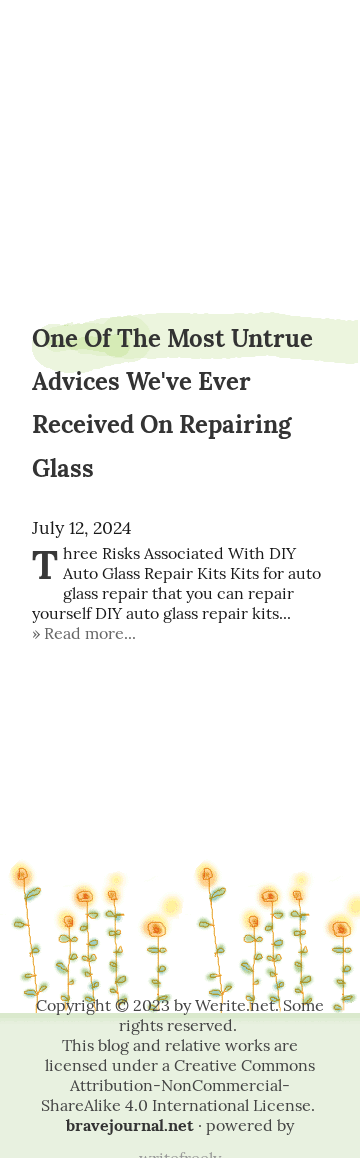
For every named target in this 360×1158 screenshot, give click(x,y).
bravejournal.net (130, 1125)
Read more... (90, 633)
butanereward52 (180, 67)
